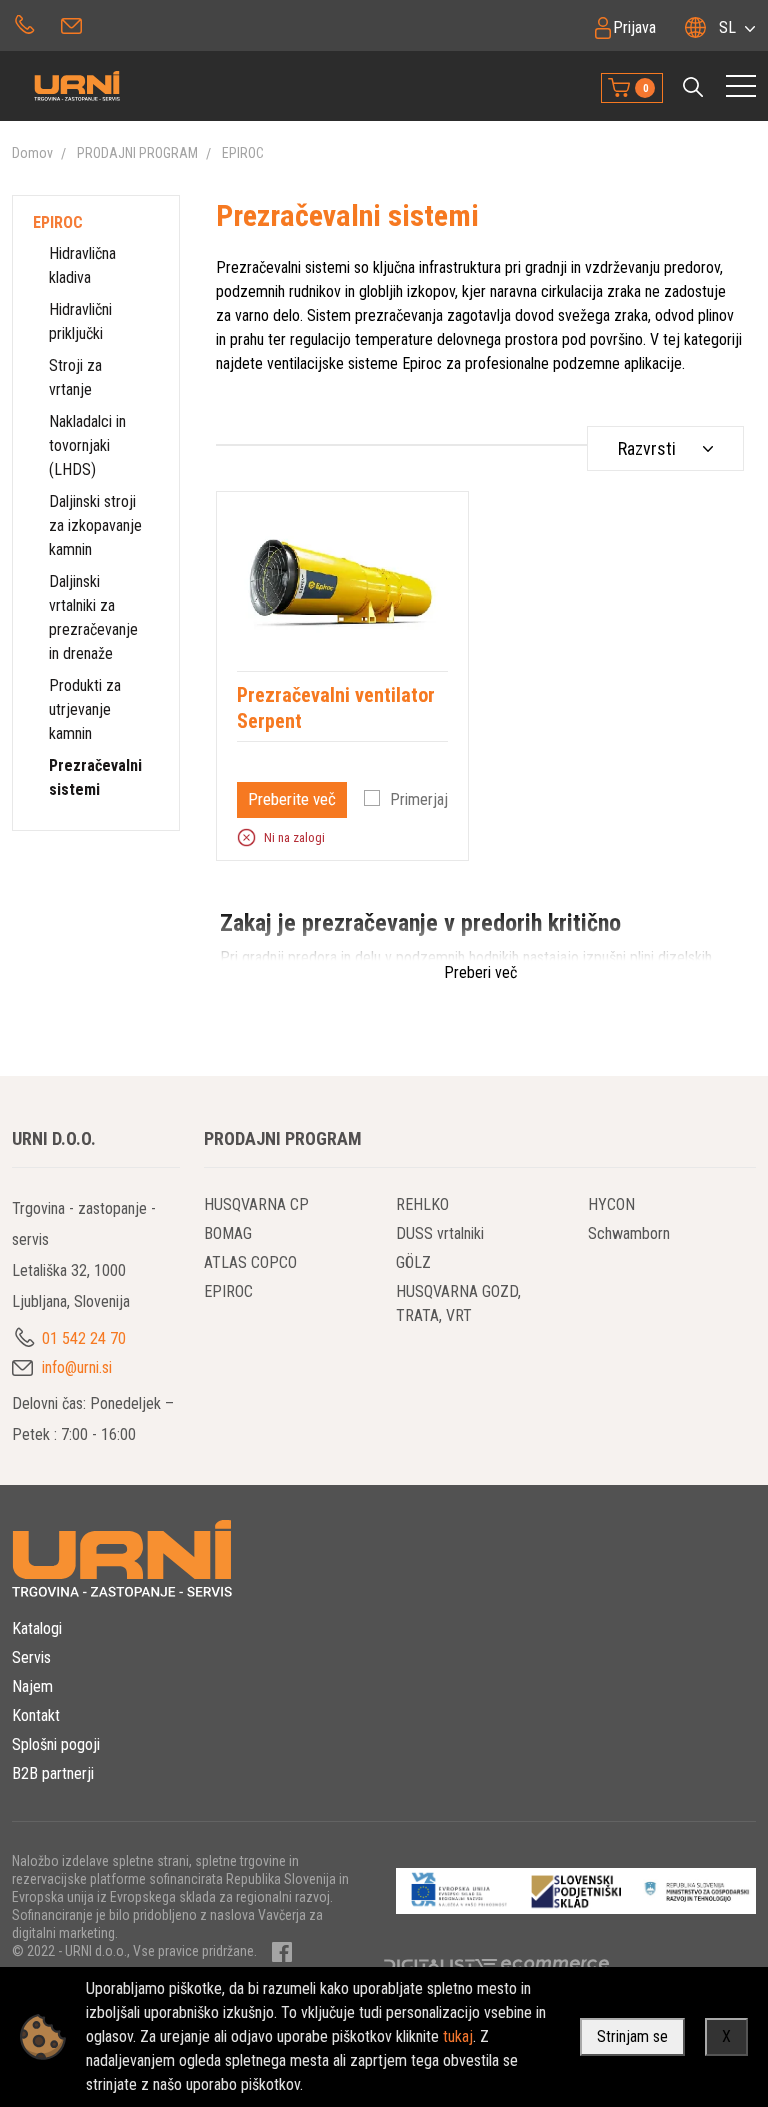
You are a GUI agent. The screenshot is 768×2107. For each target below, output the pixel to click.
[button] (693, 87)
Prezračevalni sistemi (95, 777)
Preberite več (292, 799)
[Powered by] (549, 1964)
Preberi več (480, 972)
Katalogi (37, 1628)
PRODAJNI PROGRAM (137, 153)
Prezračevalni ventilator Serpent (336, 708)
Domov (32, 153)
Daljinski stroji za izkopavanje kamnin (95, 525)
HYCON (611, 1204)
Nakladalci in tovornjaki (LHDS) (87, 445)
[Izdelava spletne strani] (429, 1964)
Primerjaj (419, 799)
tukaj (458, 2036)
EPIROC (243, 153)
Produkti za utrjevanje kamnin (85, 709)
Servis (31, 1657)
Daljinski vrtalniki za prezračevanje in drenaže (93, 617)
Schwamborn (629, 1233)
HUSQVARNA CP (256, 1204)
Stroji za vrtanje (75, 377)
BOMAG (228, 1233)
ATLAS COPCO (250, 1262)
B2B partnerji (53, 1773)
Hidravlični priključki (80, 321)
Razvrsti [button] (647, 448)
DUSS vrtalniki (440, 1233)
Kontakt (36, 1715)
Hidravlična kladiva (82, 265)
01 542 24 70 (24, 23)
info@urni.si (73, 23)
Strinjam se (632, 2036)
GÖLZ (413, 1262)
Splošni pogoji (56, 1744)
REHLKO (422, 1204)
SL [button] (727, 27)
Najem (32, 1686)
